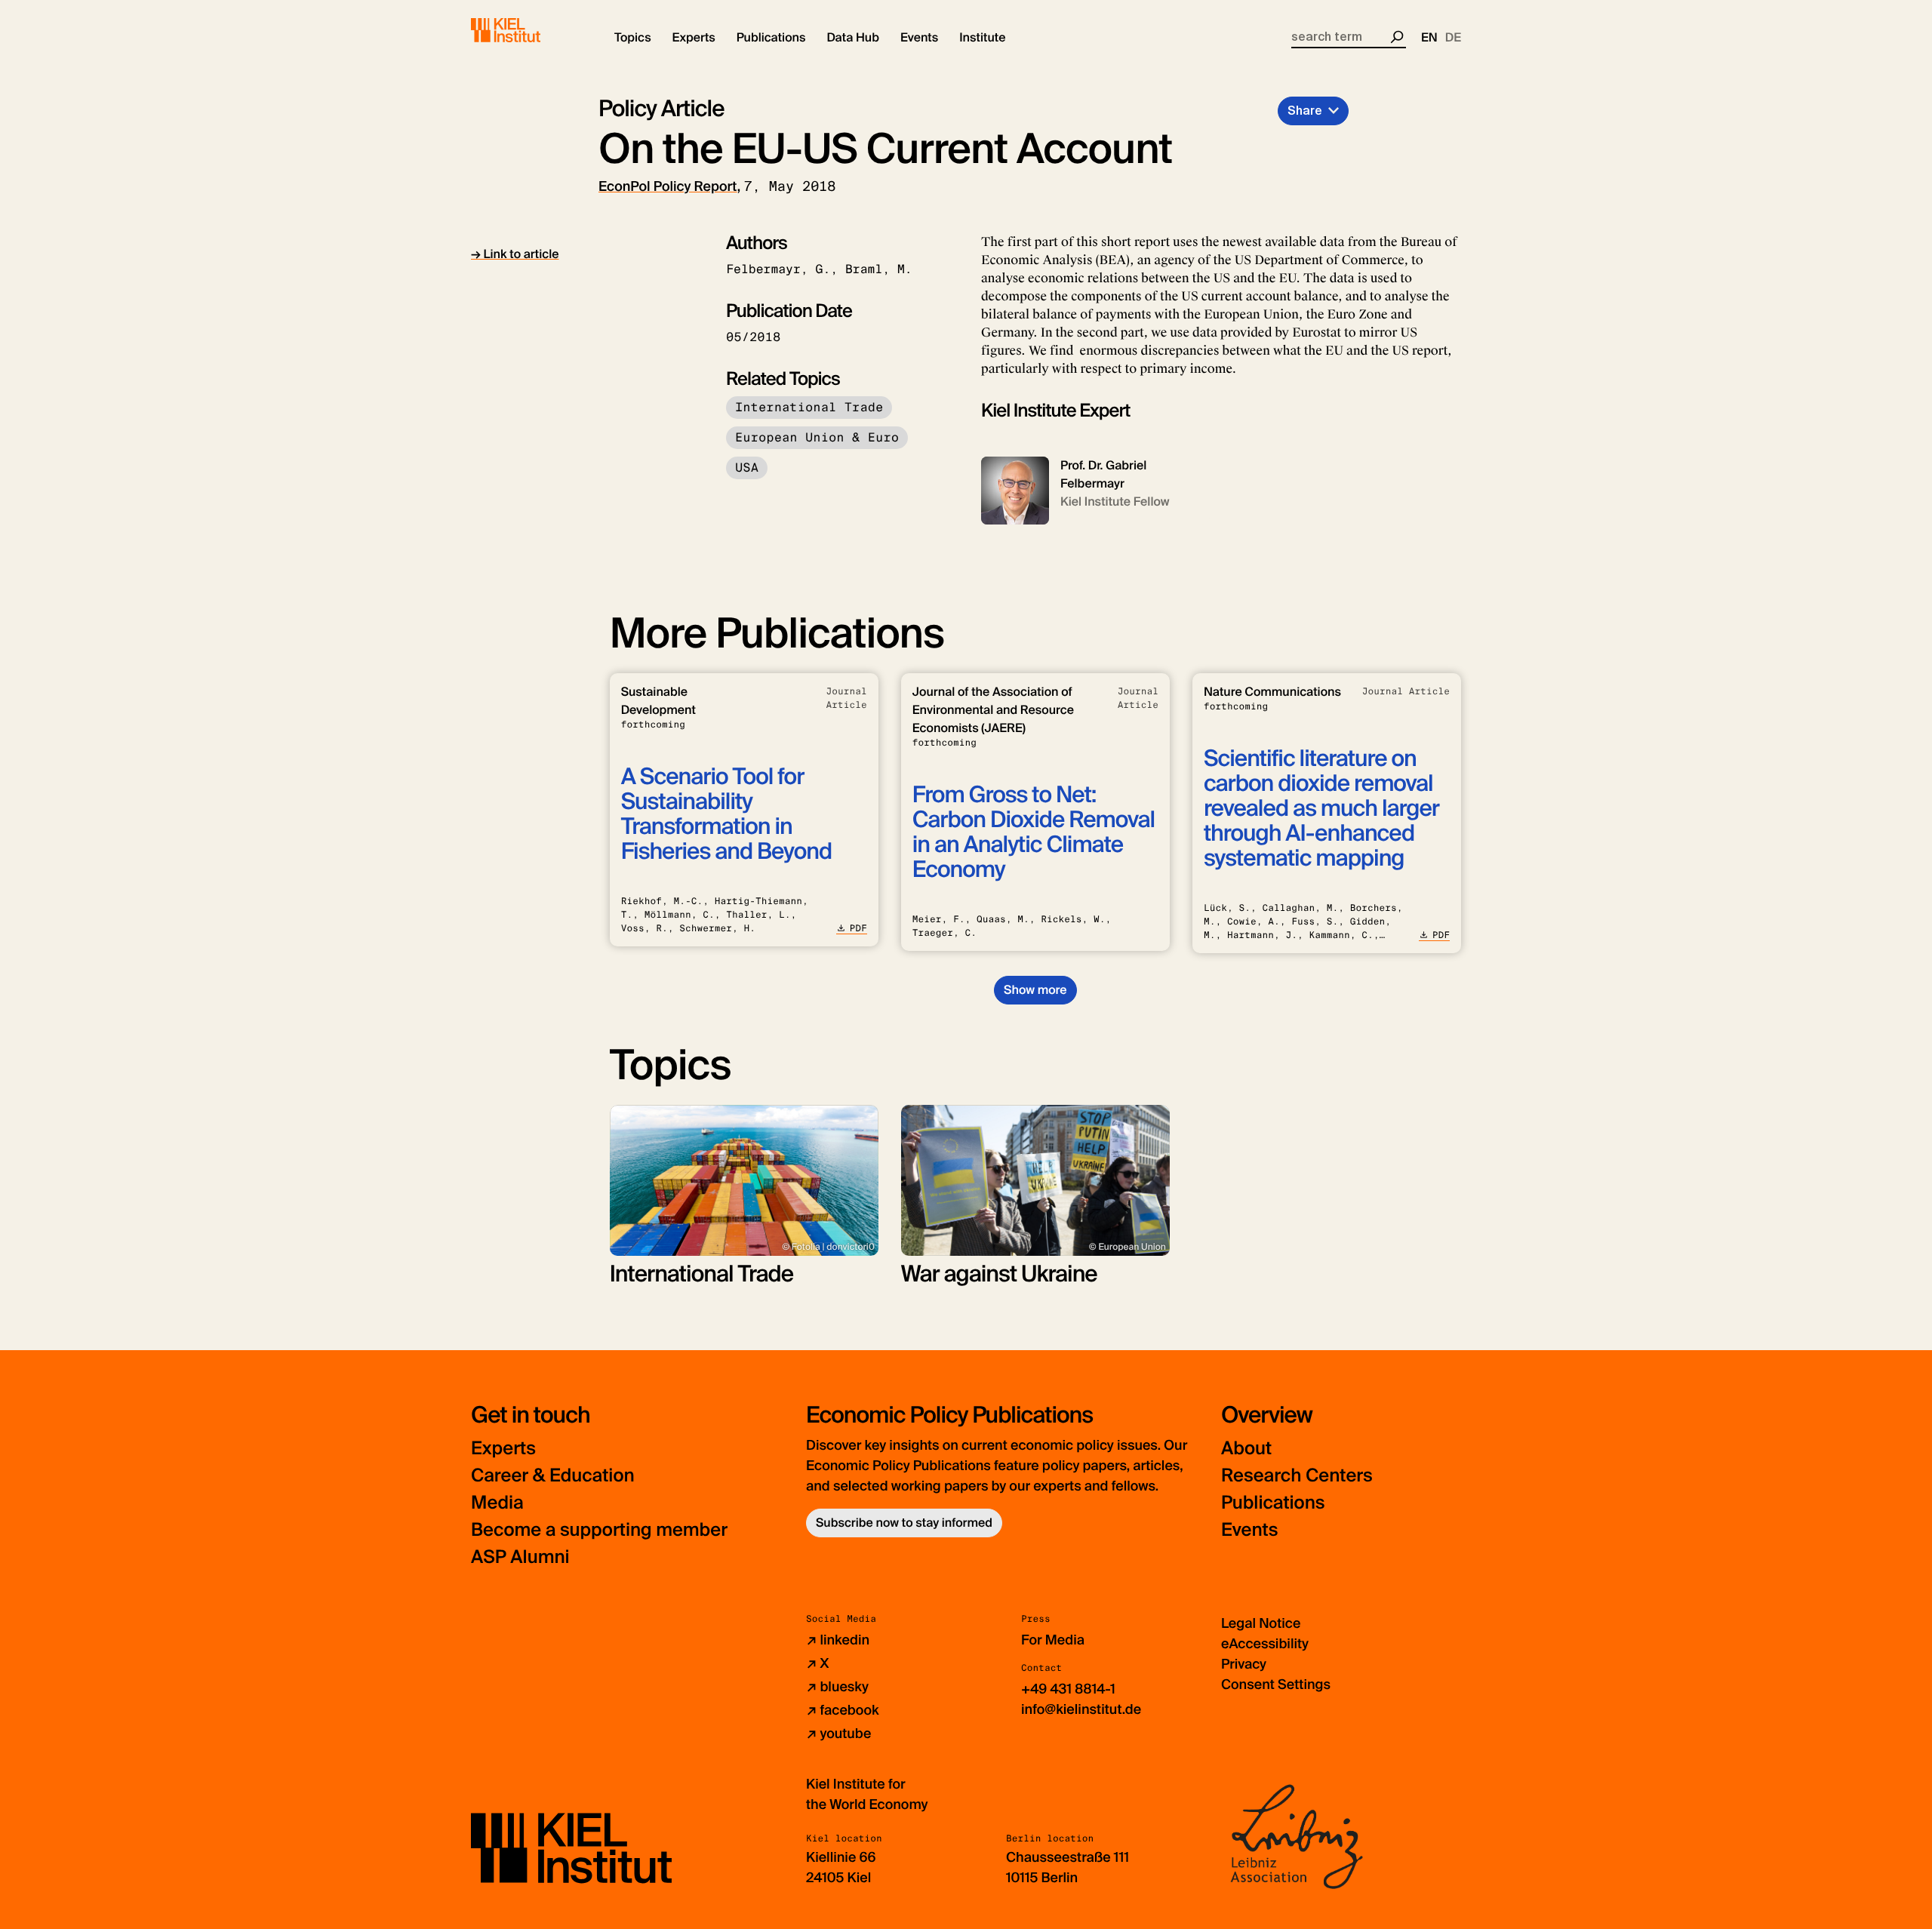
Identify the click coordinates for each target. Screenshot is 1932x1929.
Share (1305, 111)
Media (497, 1503)
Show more (1035, 990)
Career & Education (553, 1476)
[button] (633, 38)
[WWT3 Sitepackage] (528, 30)
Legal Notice (1261, 1623)
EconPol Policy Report (668, 186)
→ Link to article (515, 254)
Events (1249, 1530)
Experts (503, 1449)
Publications (1273, 1503)
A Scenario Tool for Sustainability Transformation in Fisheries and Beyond (726, 814)
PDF (858, 928)
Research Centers (1297, 1476)
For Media (1053, 1640)
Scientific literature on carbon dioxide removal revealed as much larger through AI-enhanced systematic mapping (1321, 809)
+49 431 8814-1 (1068, 1689)
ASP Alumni (520, 1557)
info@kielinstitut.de (1081, 1709)
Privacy (1244, 1664)
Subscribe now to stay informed (904, 1523)
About (1246, 1449)
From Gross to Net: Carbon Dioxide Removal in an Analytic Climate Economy (1034, 832)
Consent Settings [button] (1276, 1684)
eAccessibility (1265, 1644)
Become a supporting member (599, 1530)
